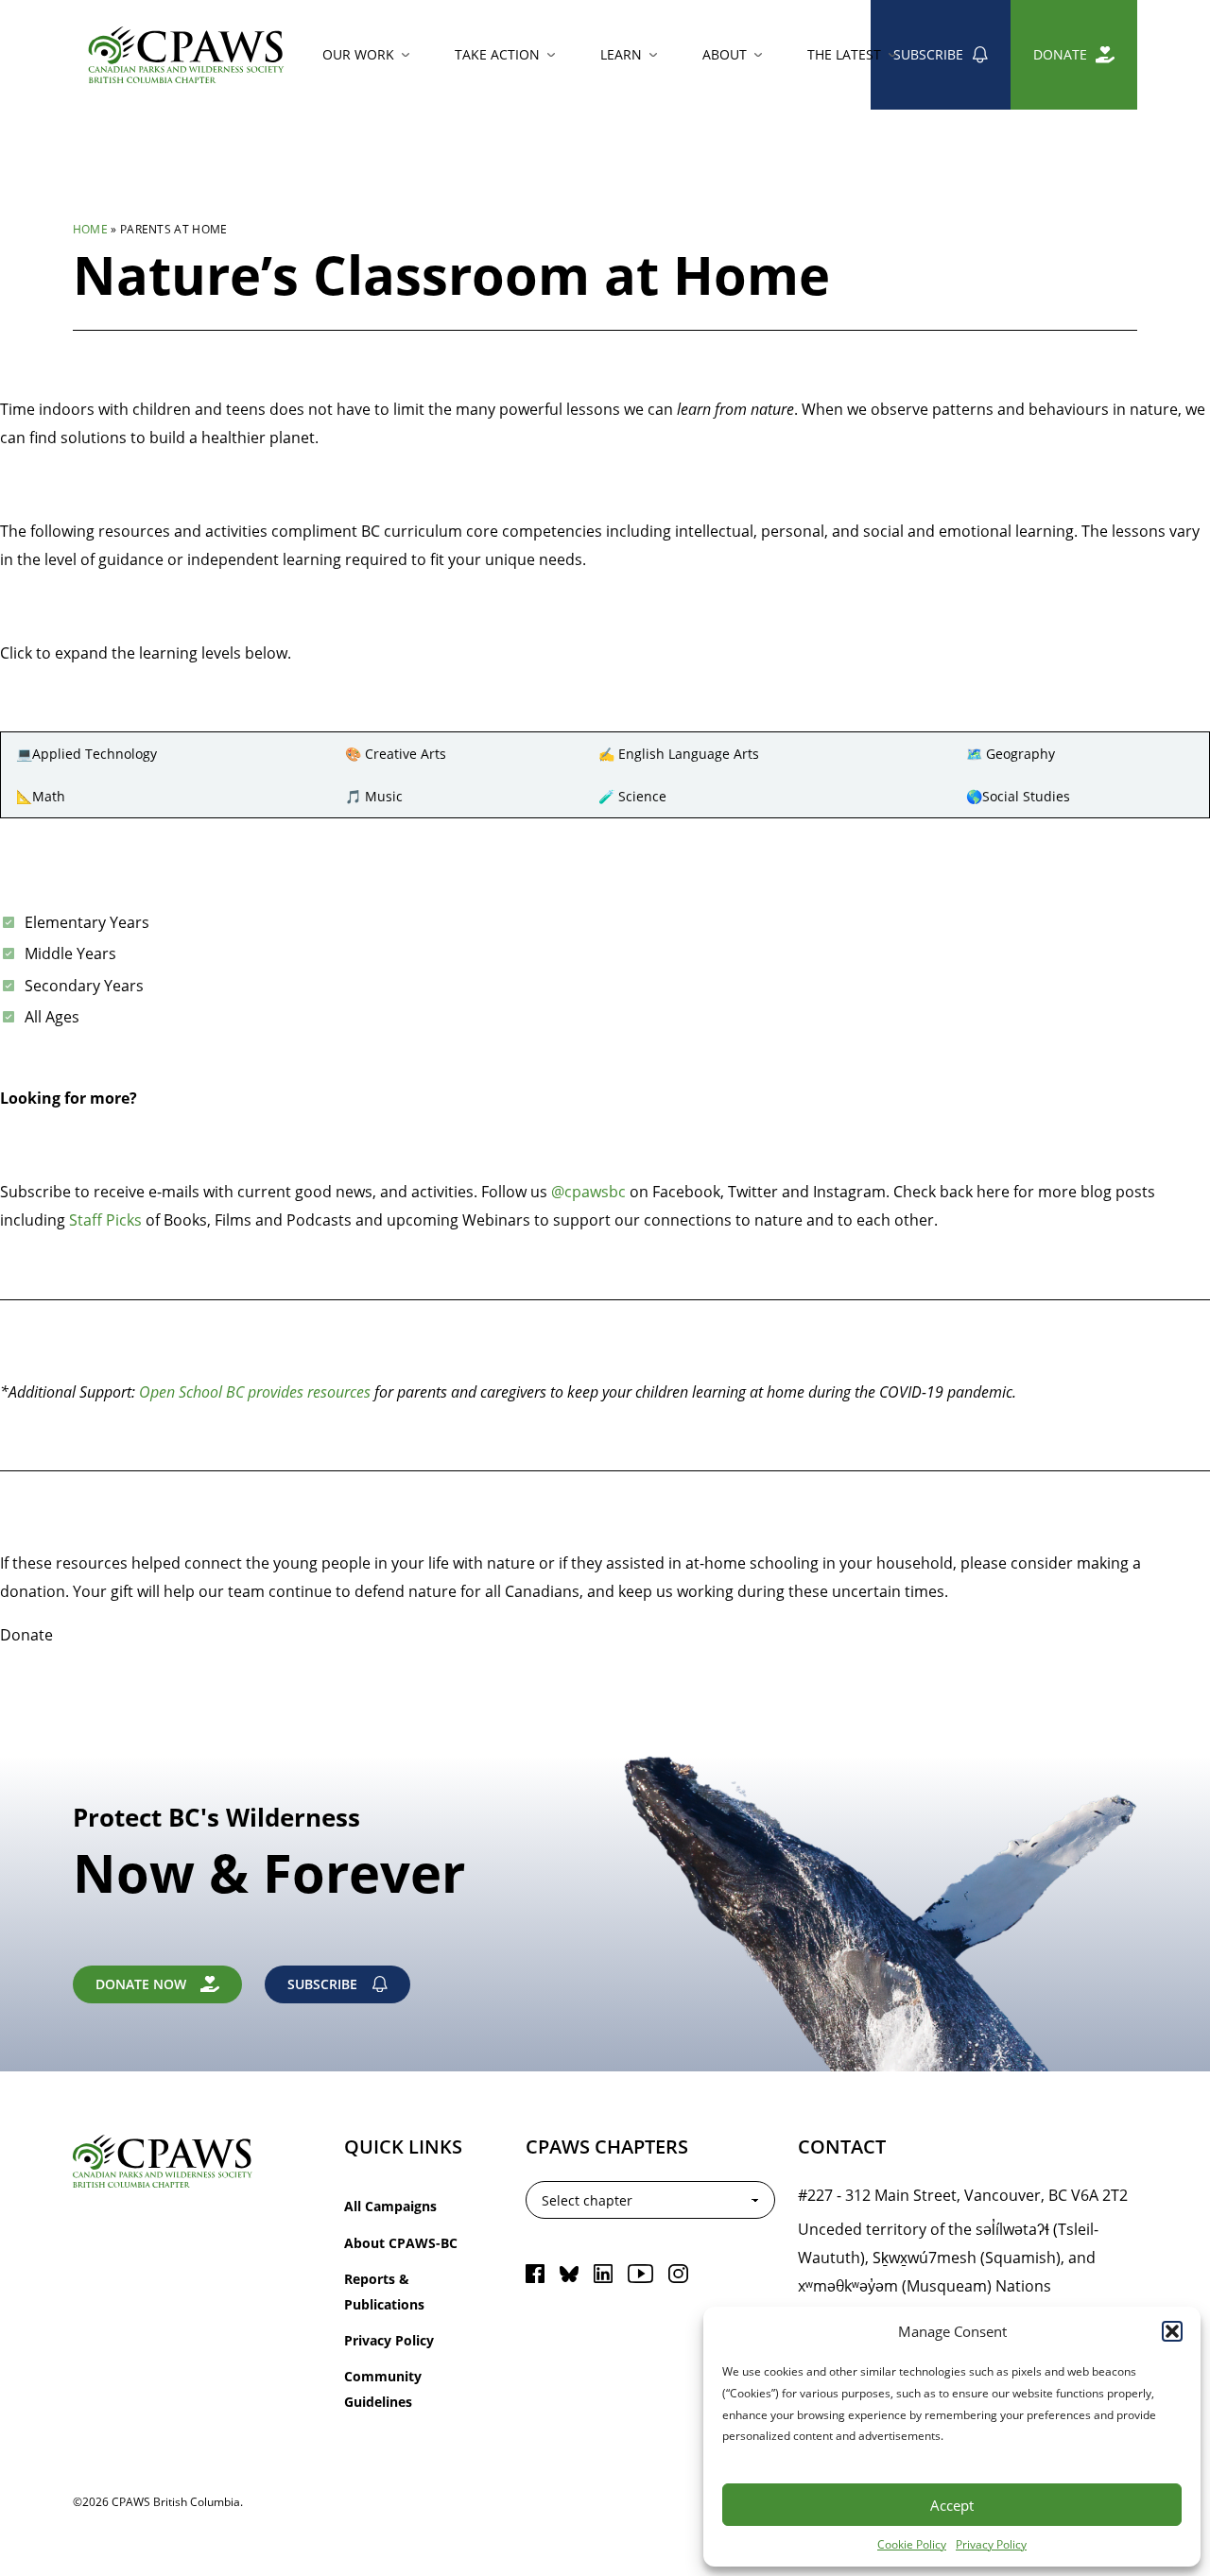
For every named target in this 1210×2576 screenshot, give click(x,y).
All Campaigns (390, 2206)
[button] (1172, 2331)
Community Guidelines (383, 2388)
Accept (952, 2505)
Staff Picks (105, 1219)
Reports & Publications (384, 2291)
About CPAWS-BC (401, 2243)
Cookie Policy (912, 2544)
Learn (621, 54)
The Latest (844, 54)
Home (90, 229)
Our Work (358, 54)
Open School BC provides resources (257, 1391)
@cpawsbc (588, 1191)
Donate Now (141, 1984)
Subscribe (928, 54)
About (725, 54)
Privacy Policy (991, 2544)
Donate (1060, 54)
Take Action (497, 54)
